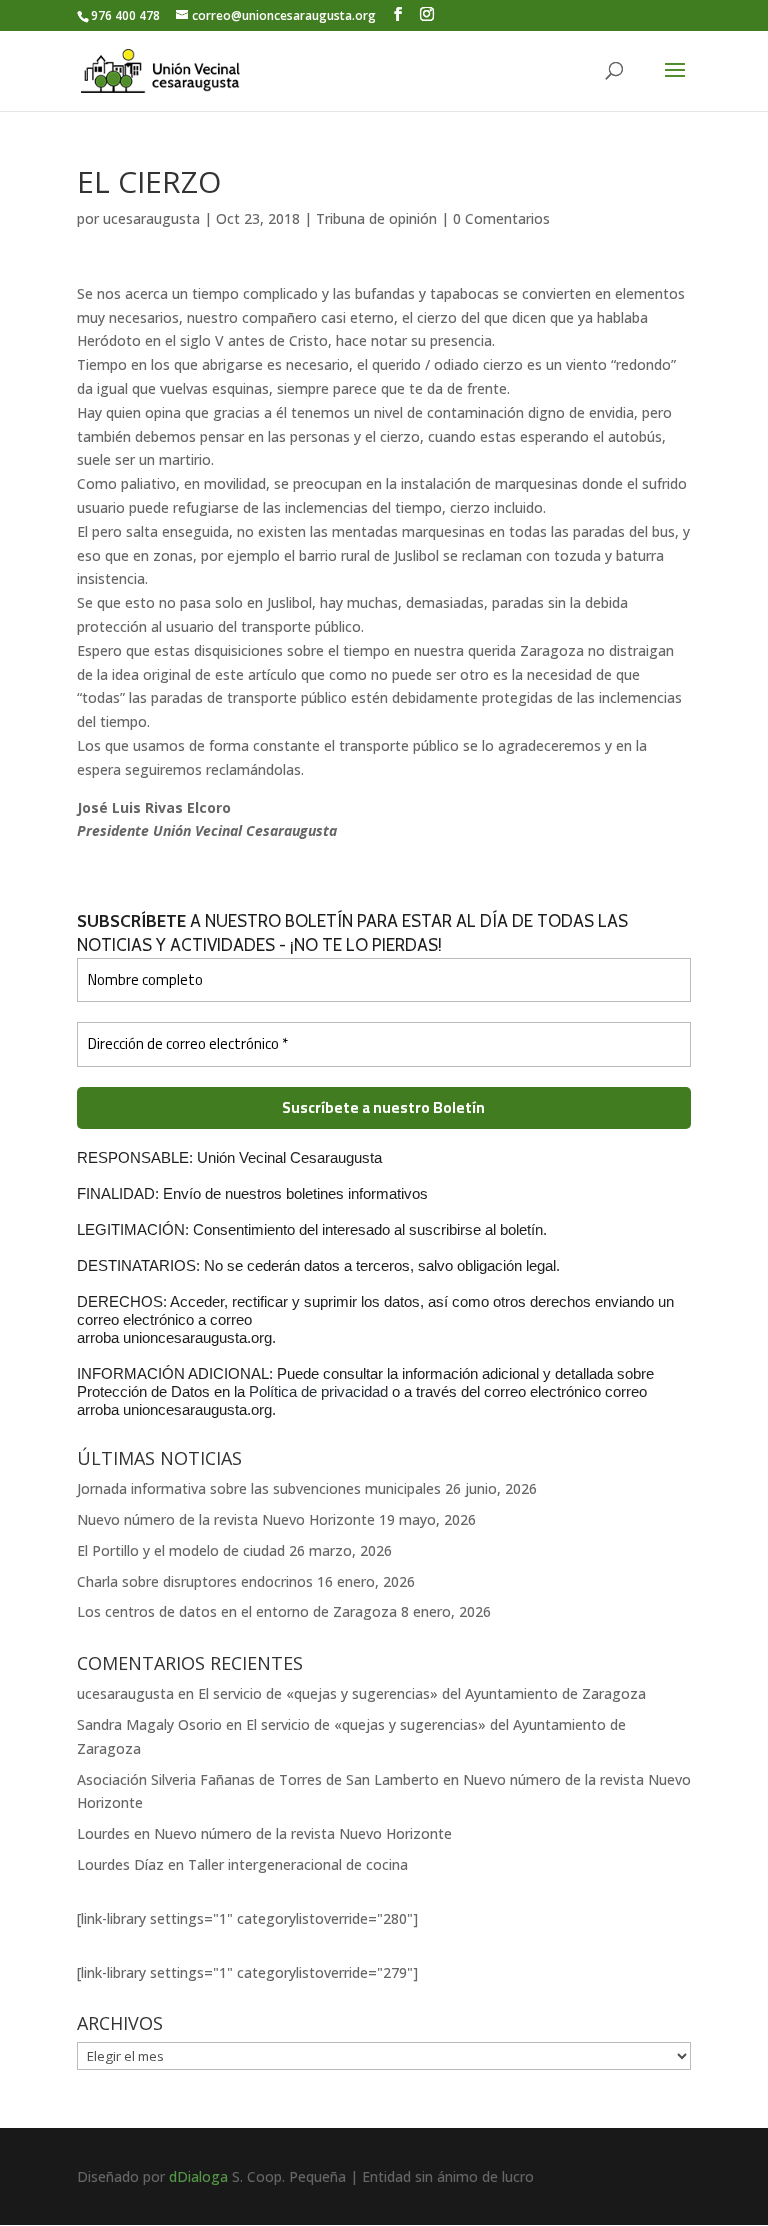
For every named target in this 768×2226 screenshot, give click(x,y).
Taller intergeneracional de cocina (298, 1864)
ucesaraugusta (151, 218)
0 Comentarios (501, 218)
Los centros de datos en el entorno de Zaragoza (237, 1611)
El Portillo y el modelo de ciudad (181, 1550)
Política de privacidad (320, 1391)
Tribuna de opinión (376, 218)
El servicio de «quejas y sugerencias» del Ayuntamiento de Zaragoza (422, 1693)
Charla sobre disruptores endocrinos (195, 1581)
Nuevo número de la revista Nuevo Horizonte (226, 1519)
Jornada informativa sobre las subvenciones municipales (259, 1488)
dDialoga (198, 2176)
